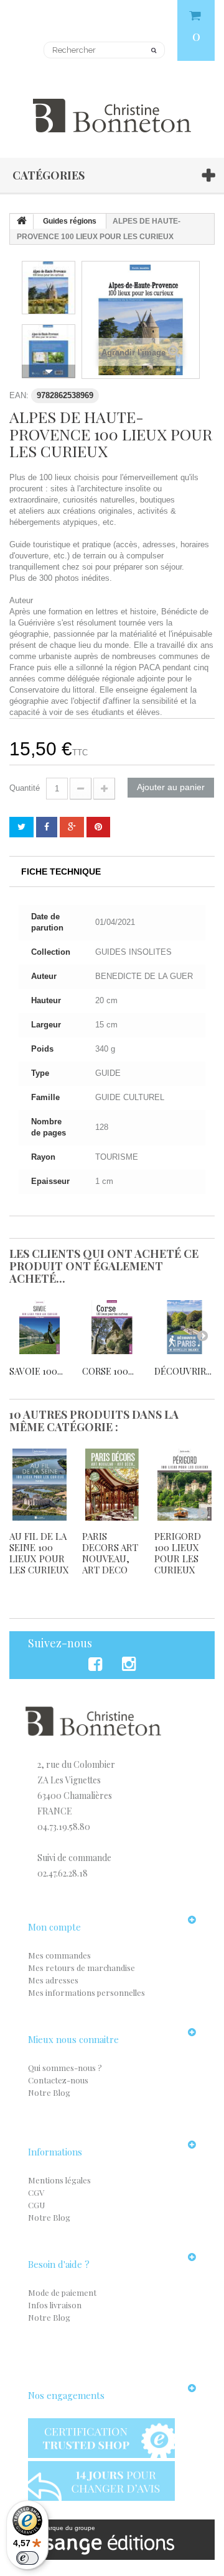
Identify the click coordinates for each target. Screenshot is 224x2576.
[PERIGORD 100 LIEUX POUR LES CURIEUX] (184, 1485)
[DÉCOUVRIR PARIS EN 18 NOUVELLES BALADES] (184, 1327)
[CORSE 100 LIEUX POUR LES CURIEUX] (112, 1327)
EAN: (19, 395)
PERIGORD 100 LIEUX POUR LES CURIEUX (178, 1553)
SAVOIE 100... (36, 1371)
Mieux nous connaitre (73, 2039)
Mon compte (54, 1927)
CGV (36, 2192)
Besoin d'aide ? (59, 2264)
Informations (55, 2152)
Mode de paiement (62, 2292)
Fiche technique (61, 872)
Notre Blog (49, 2092)
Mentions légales (59, 2180)
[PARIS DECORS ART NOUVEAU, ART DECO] (112, 1485)
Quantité (25, 788)
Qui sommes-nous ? (65, 2068)
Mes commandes (59, 1955)
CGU (36, 2205)
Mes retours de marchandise (82, 1968)
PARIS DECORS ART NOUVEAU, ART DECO (110, 1553)
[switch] (27, 2558)
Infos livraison (55, 2305)
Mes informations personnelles (86, 1992)
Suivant (49, 371)
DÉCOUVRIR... (183, 1371)
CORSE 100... (108, 1371)
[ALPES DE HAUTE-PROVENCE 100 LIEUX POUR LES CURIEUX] (49, 288)
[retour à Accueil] (22, 222)
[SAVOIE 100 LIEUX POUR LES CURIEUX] (40, 1327)
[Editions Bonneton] (112, 108)
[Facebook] (97, 1664)
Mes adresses (53, 1980)
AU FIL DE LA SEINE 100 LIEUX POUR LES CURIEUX (39, 1553)
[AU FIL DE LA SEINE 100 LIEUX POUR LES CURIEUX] (40, 1485)
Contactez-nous (58, 2080)
